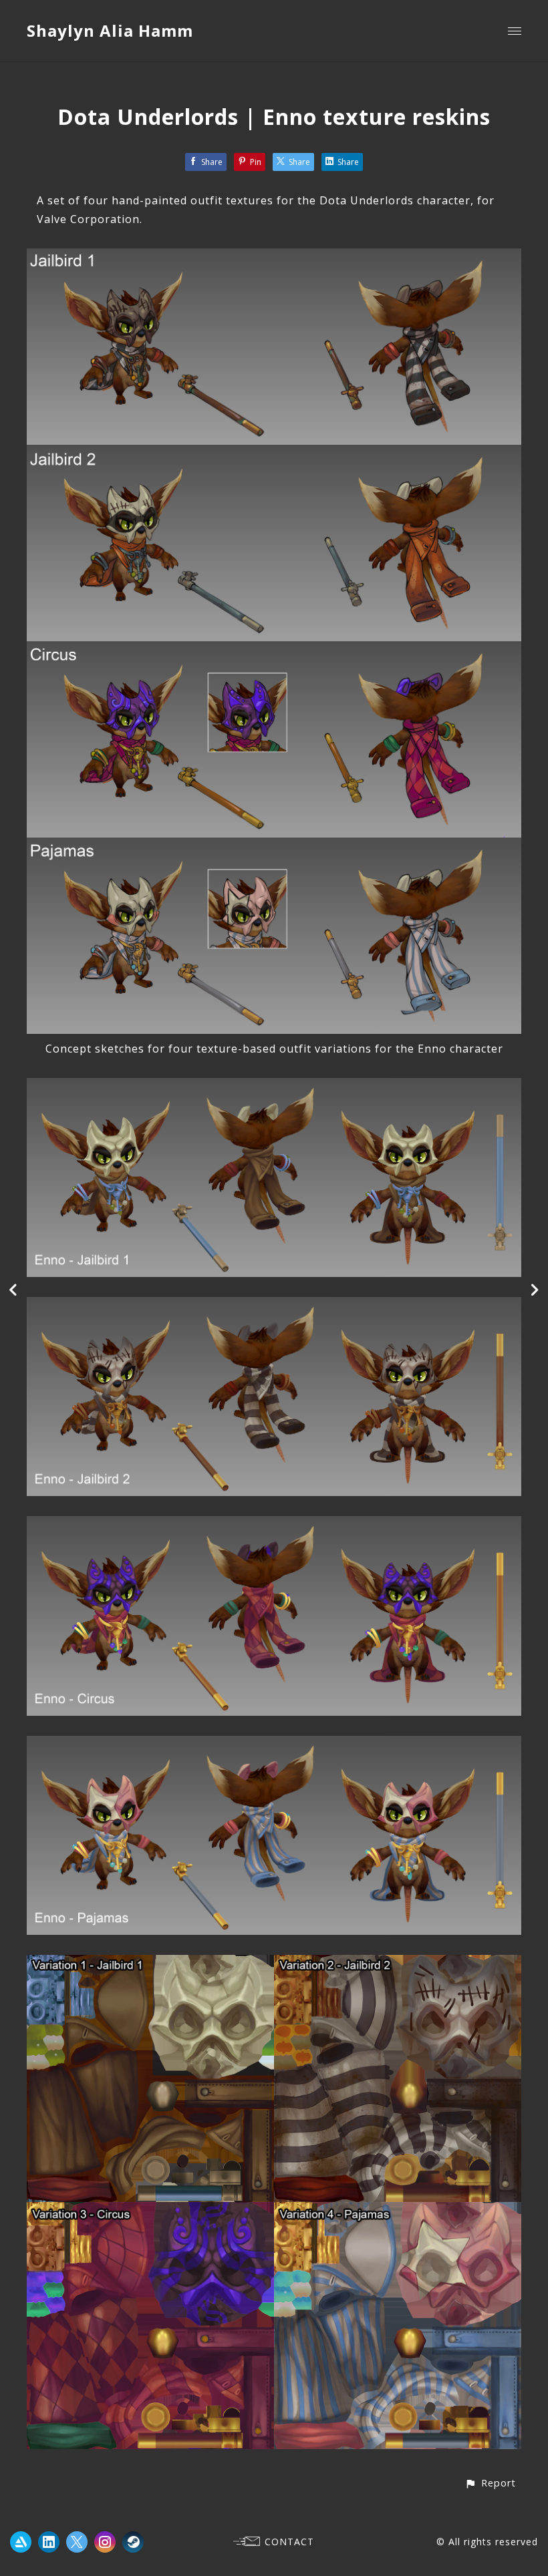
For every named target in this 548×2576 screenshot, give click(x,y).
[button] (490, 2483)
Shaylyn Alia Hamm (110, 30)
